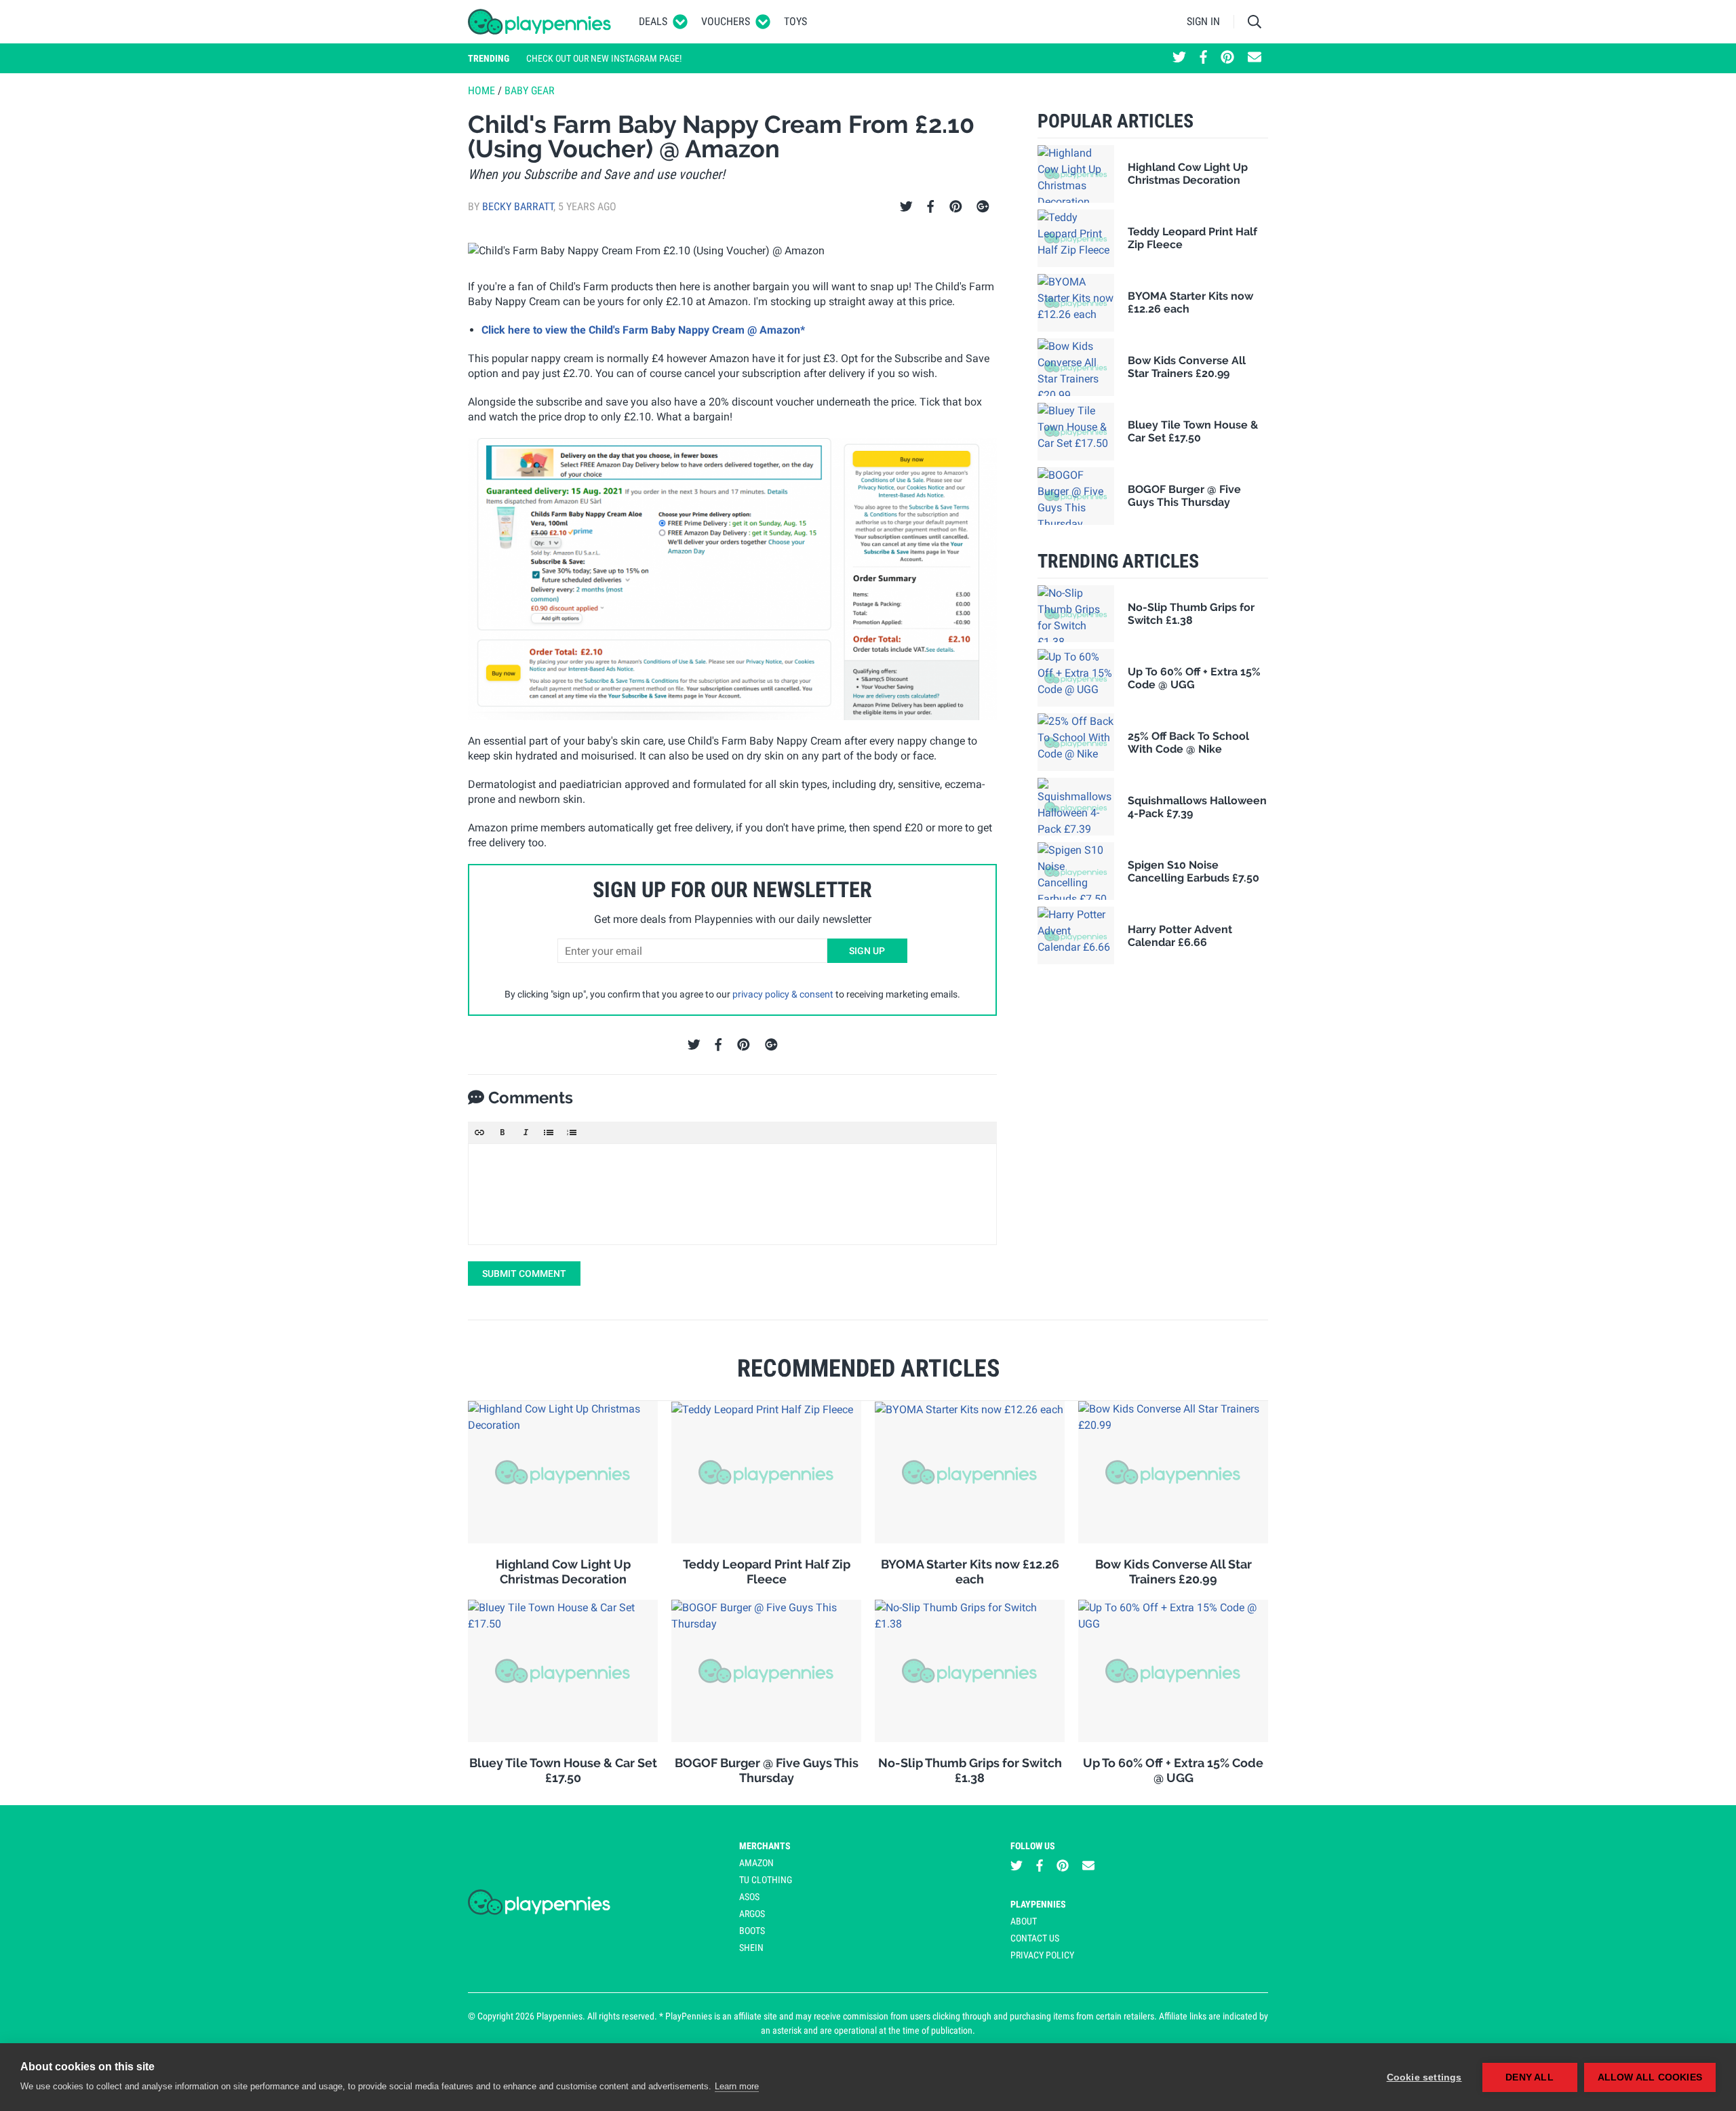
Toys (795, 21)
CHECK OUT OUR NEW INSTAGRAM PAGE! (604, 58)
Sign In (1203, 21)
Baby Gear (530, 91)
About (1024, 1921)
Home (481, 91)
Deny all (1530, 2077)
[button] (479, 1132)
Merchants (765, 1846)
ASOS (749, 1897)
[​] (732, 1194)
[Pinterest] (956, 207)
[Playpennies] (540, 22)
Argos (752, 1914)
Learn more (737, 2086)
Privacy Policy (1042, 1955)
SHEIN (751, 1948)
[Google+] (983, 207)
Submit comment (524, 1274)
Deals (653, 21)
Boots (752, 1931)
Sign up (867, 951)
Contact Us (1035, 1938)
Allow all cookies (1650, 2077)
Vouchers (726, 21)
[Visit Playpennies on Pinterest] (1227, 58)
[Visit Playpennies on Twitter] (1179, 58)
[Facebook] (930, 207)
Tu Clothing (766, 1880)
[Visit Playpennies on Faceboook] (1203, 58)
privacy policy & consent (783, 994)
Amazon (756, 1863)
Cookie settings (1424, 2077)
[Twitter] (906, 207)
